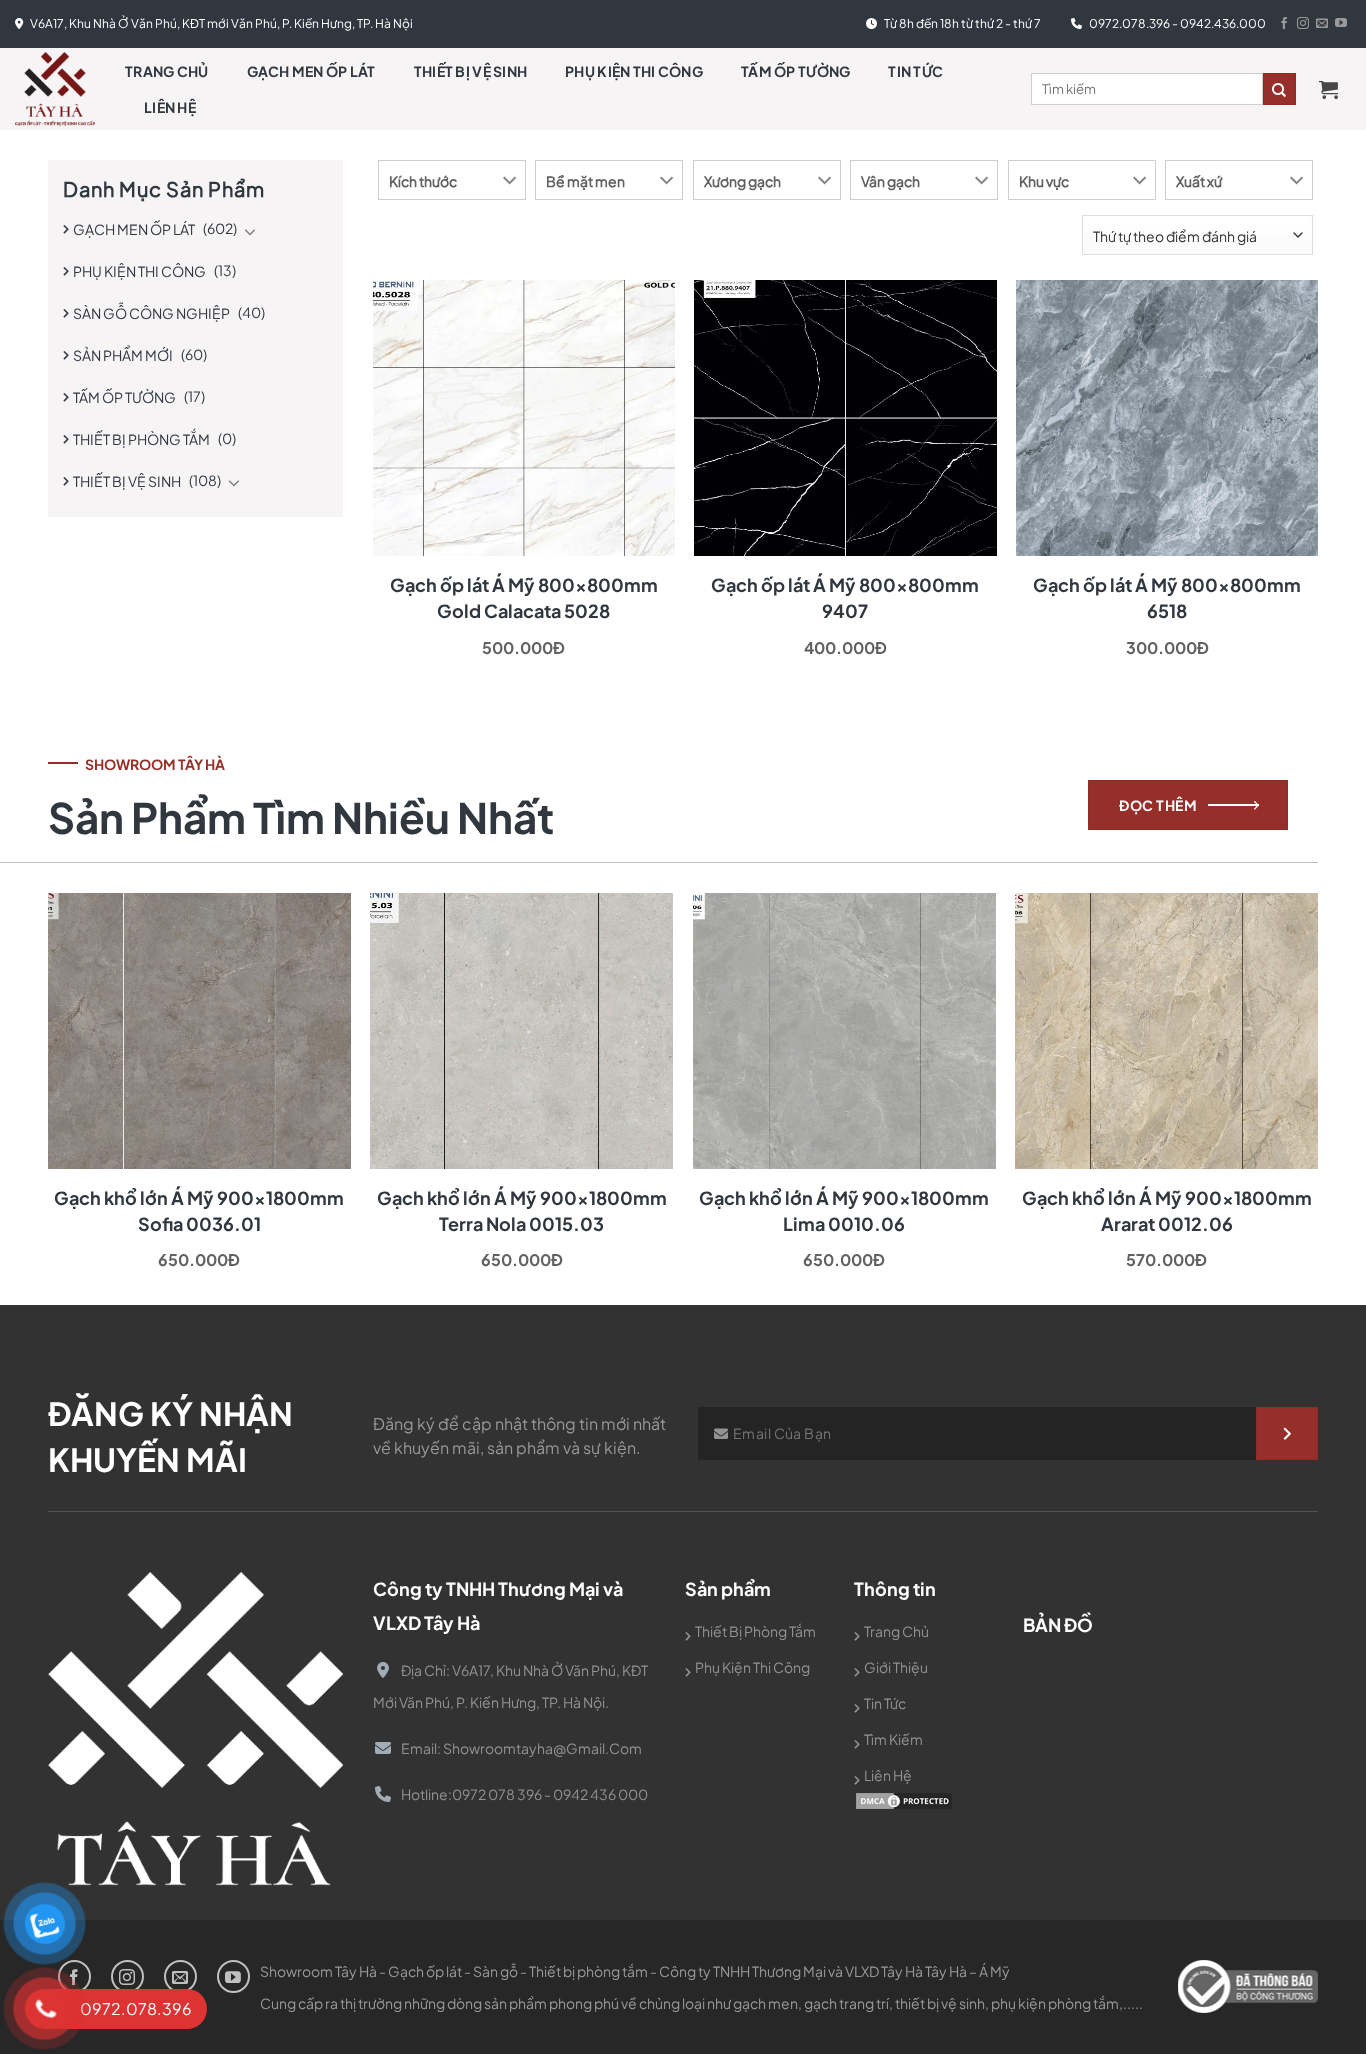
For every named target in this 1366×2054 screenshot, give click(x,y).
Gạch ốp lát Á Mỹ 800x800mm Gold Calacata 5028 (524, 597)
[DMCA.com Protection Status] (904, 1798)
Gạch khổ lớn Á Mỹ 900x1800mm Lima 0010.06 (844, 1210)
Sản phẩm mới (123, 355)
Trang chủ (167, 71)
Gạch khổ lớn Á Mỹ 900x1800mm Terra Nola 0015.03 (522, 1210)
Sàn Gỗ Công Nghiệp (151, 313)
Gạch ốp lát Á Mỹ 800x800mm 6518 (1167, 597)
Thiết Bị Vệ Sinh (470, 71)
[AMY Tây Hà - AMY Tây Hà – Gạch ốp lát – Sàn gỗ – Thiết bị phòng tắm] (55, 89)
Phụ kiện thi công (634, 71)
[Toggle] (250, 231)
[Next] (1277, 1035)
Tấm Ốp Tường (795, 71)
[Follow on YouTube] (1341, 24)
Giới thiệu (896, 1667)
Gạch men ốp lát (311, 71)
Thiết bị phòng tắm (141, 439)
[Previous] (89, 1035)
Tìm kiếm (893, 1739)
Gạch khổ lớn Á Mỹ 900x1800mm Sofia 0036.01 (199, 1210)
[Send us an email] (1322, 24)
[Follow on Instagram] (1303, 24)
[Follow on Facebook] (1284, 24)
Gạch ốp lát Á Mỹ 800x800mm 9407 (845, 597)
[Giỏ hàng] (1335, 89)
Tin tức (915, 71)
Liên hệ (170, 107)
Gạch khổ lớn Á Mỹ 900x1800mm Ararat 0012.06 (1167, 1210)
